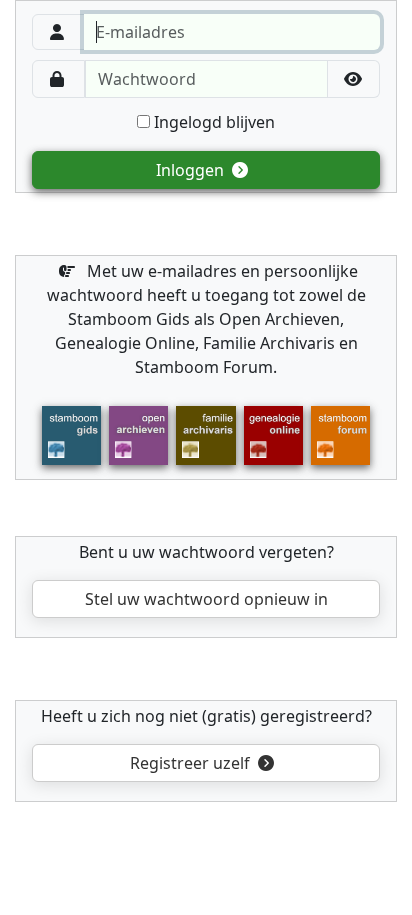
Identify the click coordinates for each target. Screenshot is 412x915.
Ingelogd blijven (212, 122)
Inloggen (192, 170)
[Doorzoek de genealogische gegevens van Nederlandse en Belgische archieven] (138, 434)
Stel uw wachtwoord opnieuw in (206, 599)
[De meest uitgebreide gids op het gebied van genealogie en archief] (71, 434)
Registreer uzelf (192, 763)
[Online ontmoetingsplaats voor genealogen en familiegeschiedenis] (340, 434)
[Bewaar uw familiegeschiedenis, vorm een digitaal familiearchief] (205, 434)
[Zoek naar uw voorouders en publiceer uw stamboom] (273, 434)
